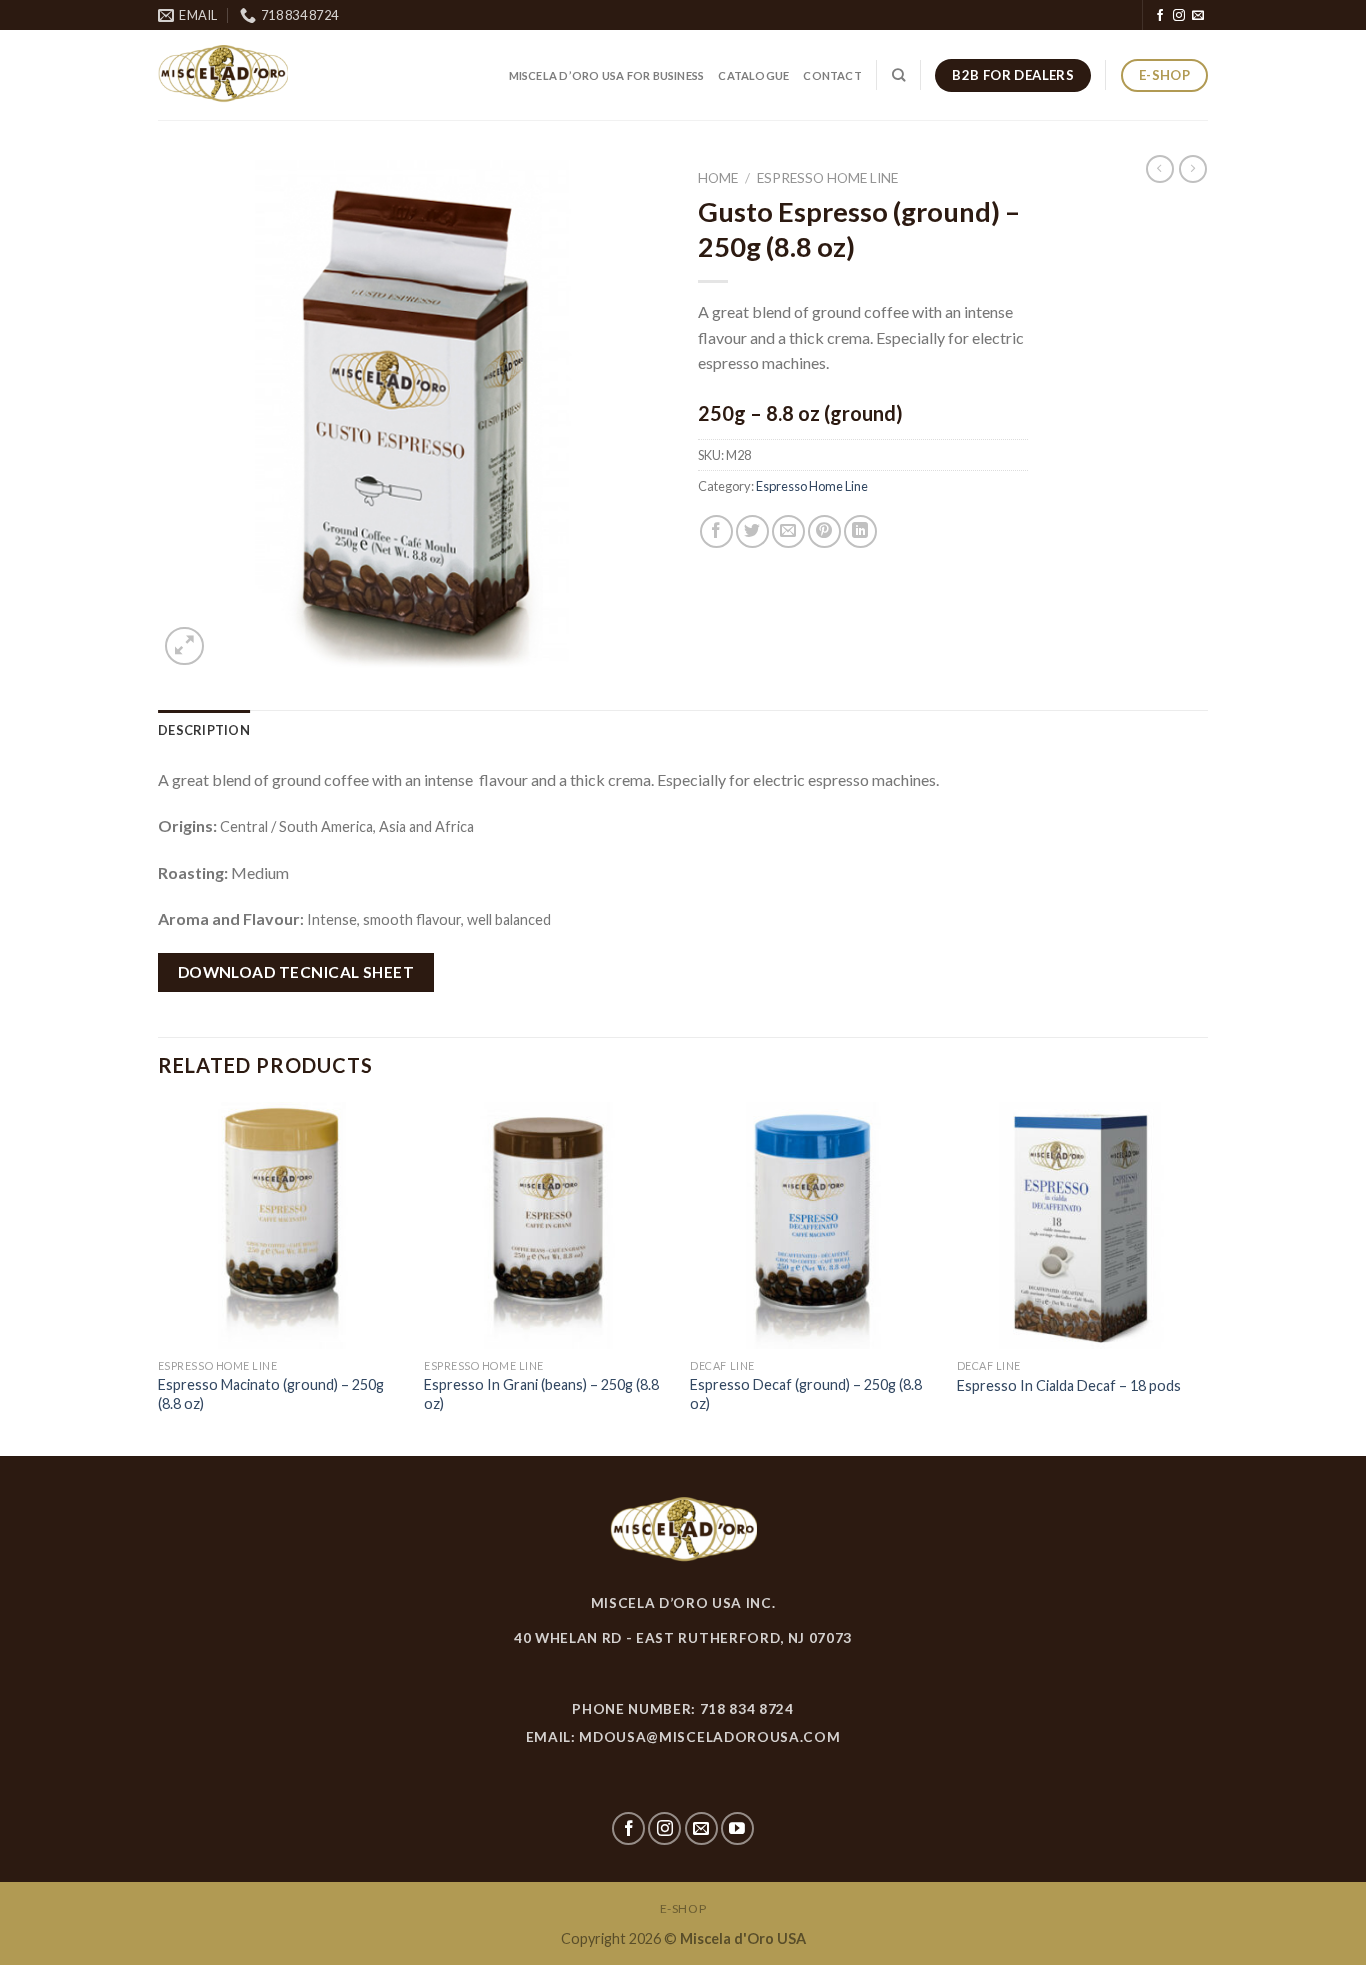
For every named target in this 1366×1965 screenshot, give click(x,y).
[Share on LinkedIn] (860, 531)
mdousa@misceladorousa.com (709, 1737)
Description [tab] (204, 730)
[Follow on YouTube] (737, 1828)
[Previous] (159, 1277)
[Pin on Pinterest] (824, 531)
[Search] (898, 75)
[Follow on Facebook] (1160, 16)
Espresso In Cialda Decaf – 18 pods (1069, 1385)
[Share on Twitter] (752, 531)
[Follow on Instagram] (1179, 16)
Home (718, 178)
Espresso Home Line (827, 178)
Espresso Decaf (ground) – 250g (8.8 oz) (806, 1394)
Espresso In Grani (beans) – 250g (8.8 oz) (541, 1394)
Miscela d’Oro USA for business (607, 75)
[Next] (1202, 1277)
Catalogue (753, 75)
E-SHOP (683, 1908)
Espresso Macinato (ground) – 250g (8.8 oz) (271, 1394)
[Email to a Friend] (788, 531)
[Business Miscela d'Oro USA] (275, 75)
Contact (832, 75)
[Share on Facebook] (716, 531)
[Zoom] (184, 646)
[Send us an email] (1198, 16)
